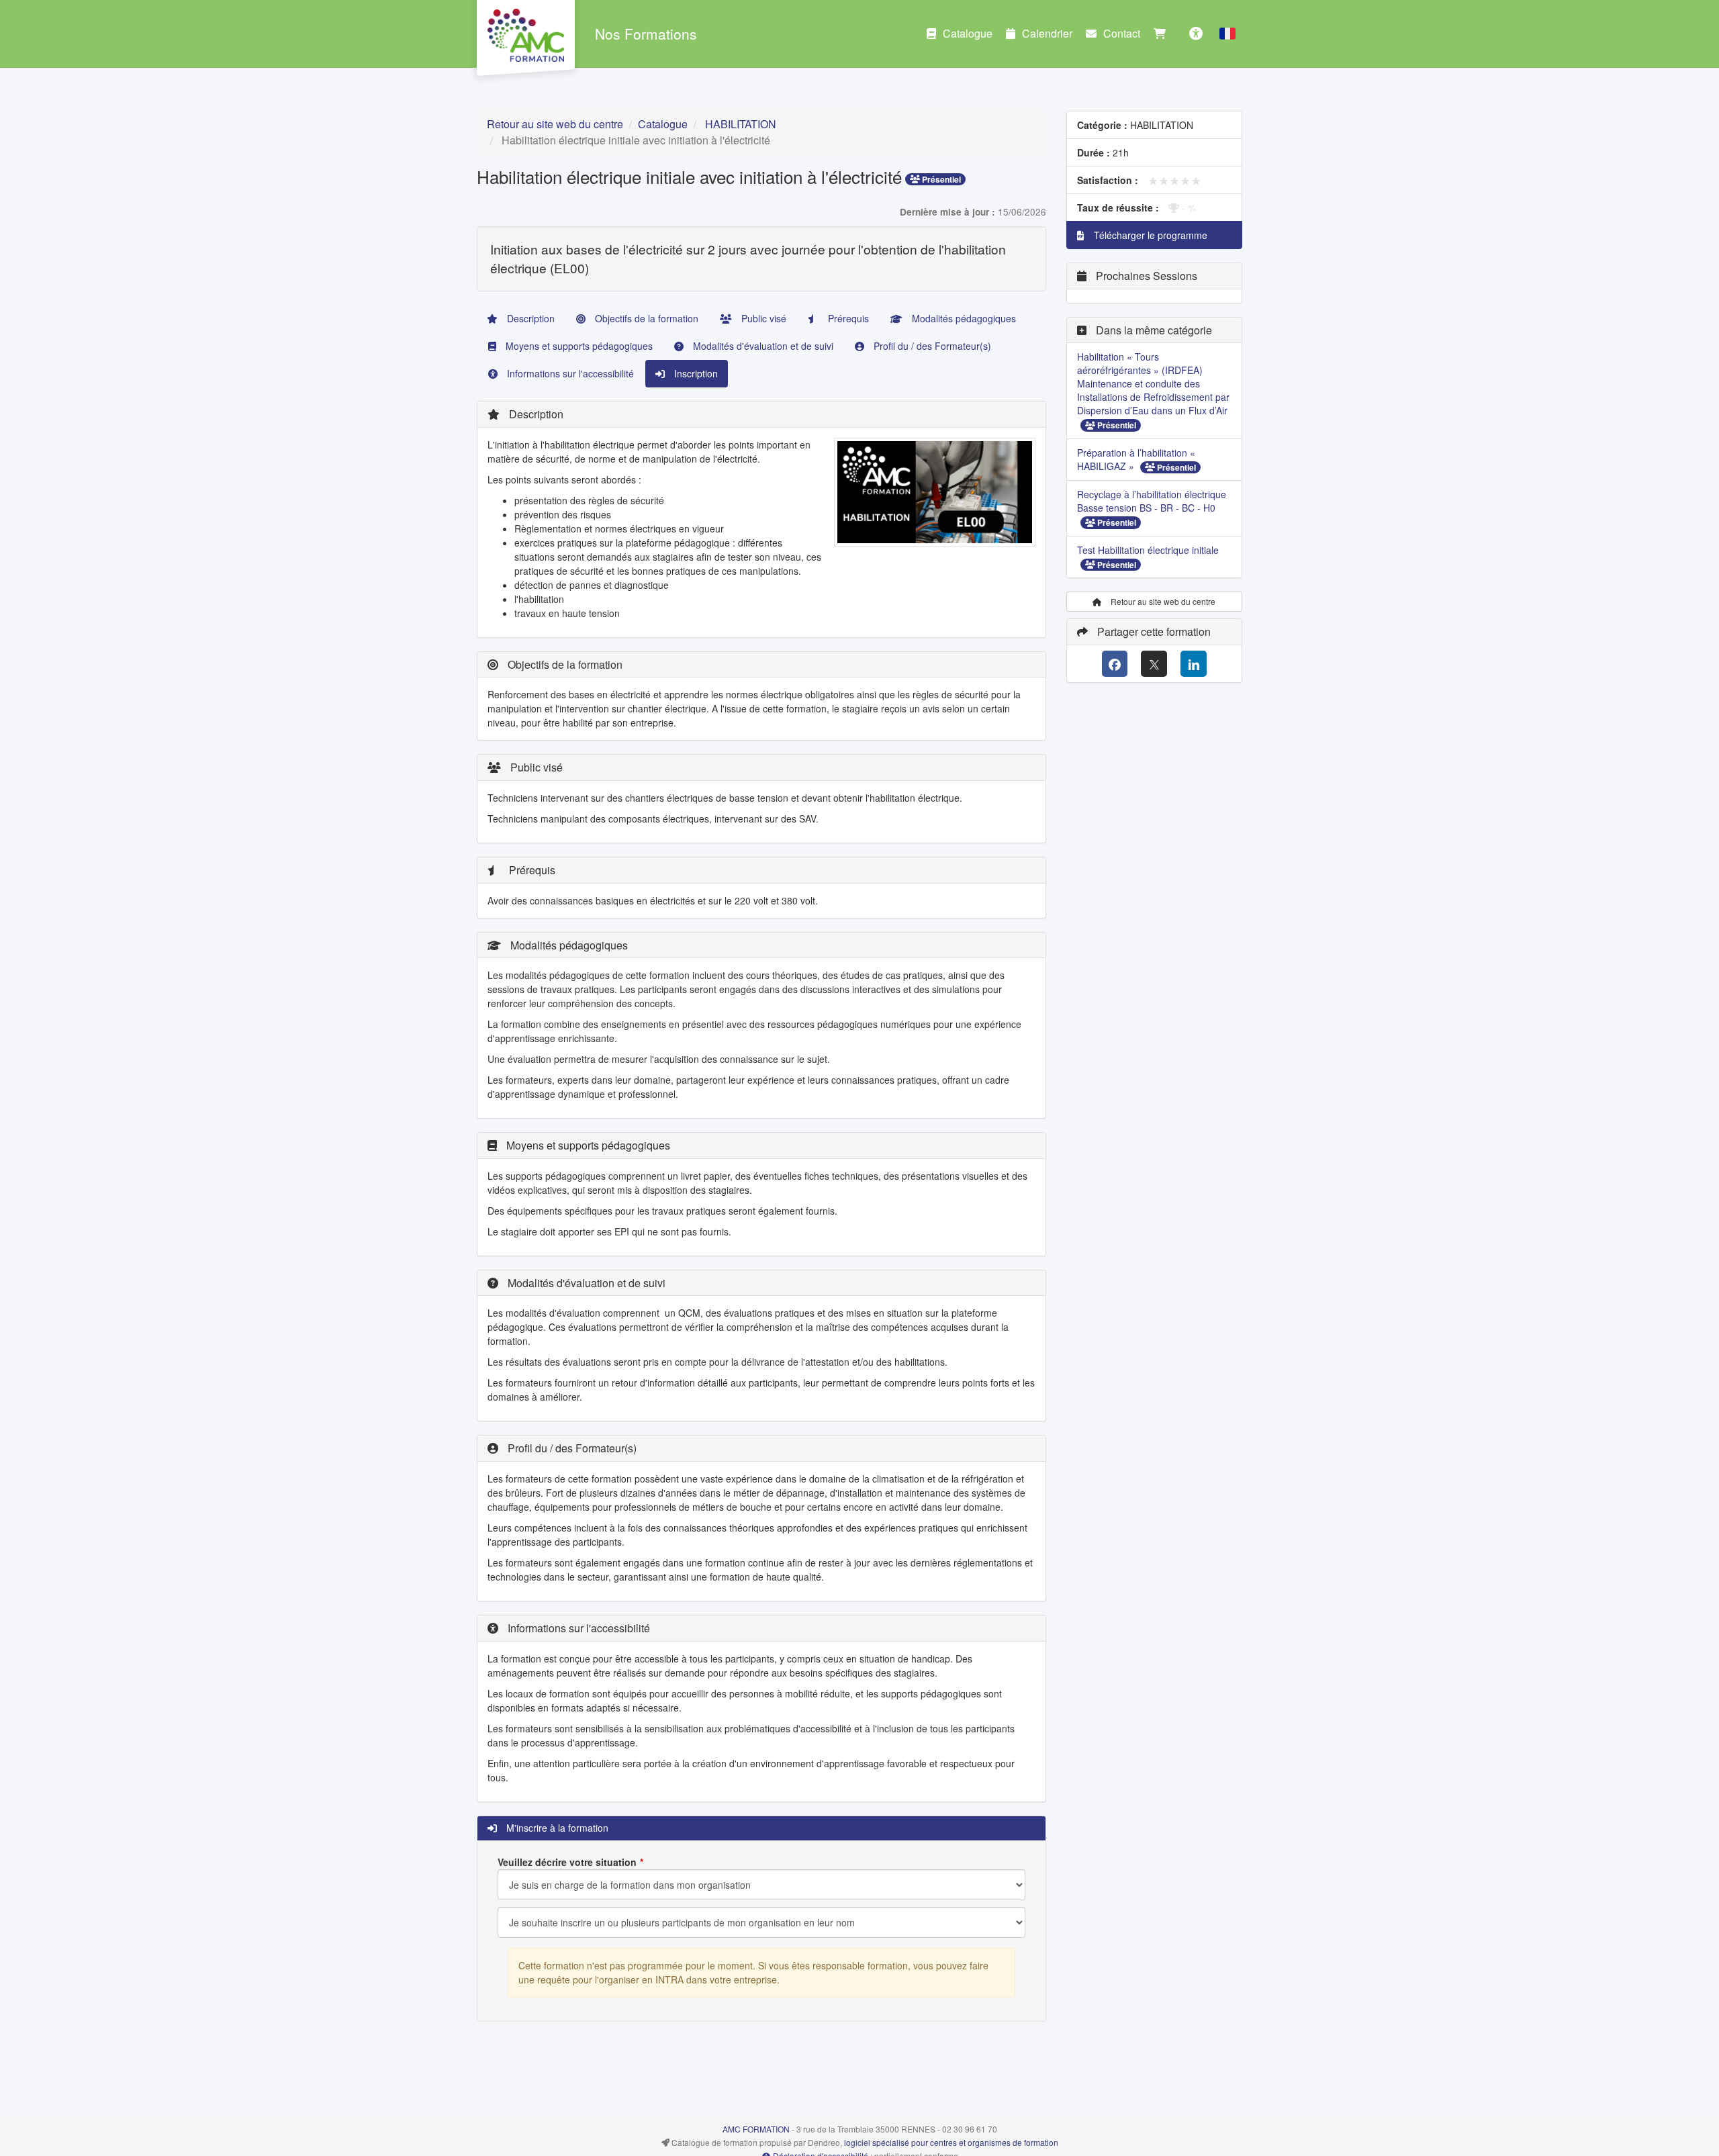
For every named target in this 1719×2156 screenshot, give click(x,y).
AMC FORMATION (756, 2129)
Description (529, 318)
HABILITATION (741, 124)
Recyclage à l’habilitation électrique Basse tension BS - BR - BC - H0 (1152, 501)
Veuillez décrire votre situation (567, 1862)
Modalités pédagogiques (963, 318)
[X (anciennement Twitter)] (1154, 664)
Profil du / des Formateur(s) (931, 346)
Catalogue (968, 33)
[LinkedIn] (1194, 664)
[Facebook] (1115, 664)
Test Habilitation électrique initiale (1148, 550)
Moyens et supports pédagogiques (578, 346)
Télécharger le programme (1149, 235)
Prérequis (847, 318)
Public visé (762, 318)
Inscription (695, 373)
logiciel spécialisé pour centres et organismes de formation (951, 2142)
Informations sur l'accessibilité (569, 373)
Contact (1122, 33)
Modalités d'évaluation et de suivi (762, 346)
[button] (1227, 34)
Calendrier (1047, 33)
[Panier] (1163, 34)
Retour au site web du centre (555, 124)
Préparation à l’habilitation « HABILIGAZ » (1136, 459)
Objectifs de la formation (645, 318)
